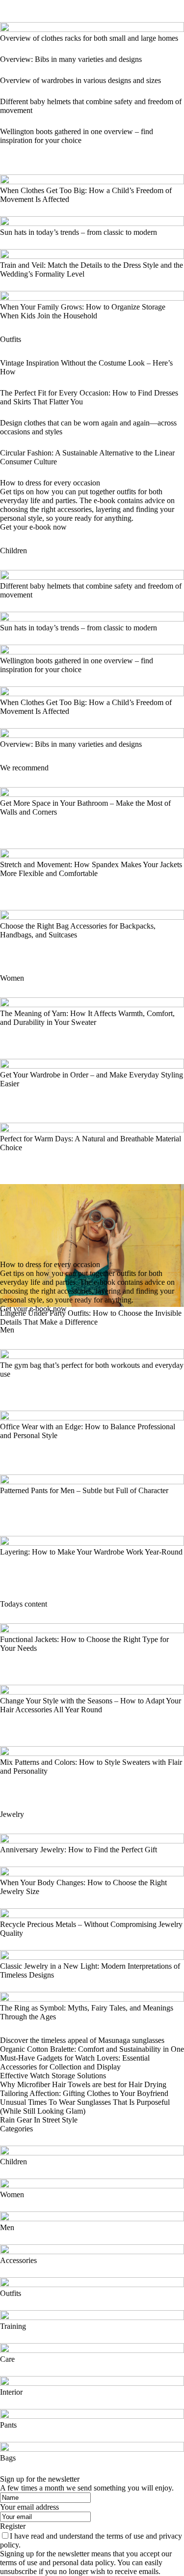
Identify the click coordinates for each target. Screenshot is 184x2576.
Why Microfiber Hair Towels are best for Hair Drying (83, 2084)
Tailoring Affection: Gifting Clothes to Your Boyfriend (84, 2093)
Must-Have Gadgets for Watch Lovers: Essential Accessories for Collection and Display (75, 2062)
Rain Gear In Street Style (39, 2120)
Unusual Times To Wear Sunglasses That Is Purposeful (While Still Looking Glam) (85, 2107)
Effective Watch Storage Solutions (53, 2076)
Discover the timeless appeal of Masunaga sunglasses (82, 2040)
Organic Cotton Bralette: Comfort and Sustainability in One (92, 2049)
